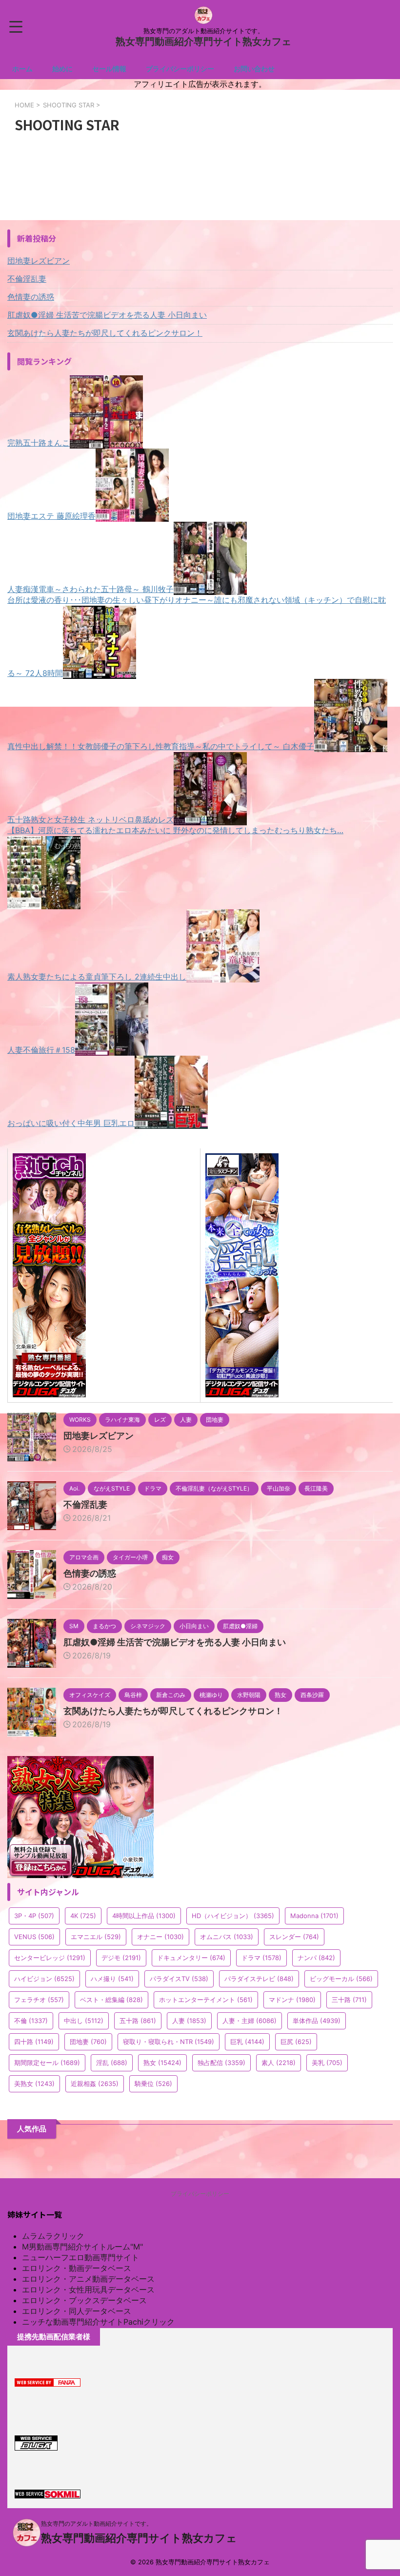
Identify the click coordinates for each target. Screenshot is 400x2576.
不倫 (31, 2021)
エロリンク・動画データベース (77, 2268)
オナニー (160, 1937)
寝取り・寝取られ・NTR (169, 2042)
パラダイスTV (179, 1979)
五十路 (138, 2021)
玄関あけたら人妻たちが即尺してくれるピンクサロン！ (105, 333)
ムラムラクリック (53, 2236)
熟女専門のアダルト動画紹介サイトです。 (97, 2524)
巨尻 (296, 2042)
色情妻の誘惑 (31, 297)
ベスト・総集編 (111, 2000)
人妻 (189, 2021)
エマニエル (96, 1937)
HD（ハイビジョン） (233, 1916)
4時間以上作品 (144, 1916)
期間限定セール (47, 2063)
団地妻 (88, 2042)
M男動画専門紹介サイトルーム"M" (82, 2247)
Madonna (314, 1916)
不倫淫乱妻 (27, 279)
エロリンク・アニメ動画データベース (88, 2279)
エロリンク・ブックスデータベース (84, 2300)
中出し (84, 2021)
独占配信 (221, 2063)
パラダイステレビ (259, 1979)
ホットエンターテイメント (206, 2000)
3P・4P (34, 1916)
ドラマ (261, 1958)
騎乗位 (153, 2084)
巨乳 (247, 2042)
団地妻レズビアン (39, 261)
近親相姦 (95, 2084)
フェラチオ (39, 2000)
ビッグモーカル (341, 1979)
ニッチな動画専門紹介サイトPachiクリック (98, 2322)
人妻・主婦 (250, 2021)
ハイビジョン (44, 1979)
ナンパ (316, 1958)
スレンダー (294, 1937)
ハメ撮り (112, 1979)
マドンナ (292, 2000)
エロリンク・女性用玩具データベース (88, 2290)
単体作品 (317, 2021)
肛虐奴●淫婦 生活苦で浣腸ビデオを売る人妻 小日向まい (107, 315)
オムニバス (227, 1937)
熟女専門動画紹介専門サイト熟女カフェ (203, 41)
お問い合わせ (254, 69)
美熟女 (34, 2084)
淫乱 (112, 2063)
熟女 (162, 2063)
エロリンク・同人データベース (77, 2311)
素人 (279, 2063)
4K (83, 1916)
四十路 (34, 2042)
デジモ (121, 1958)
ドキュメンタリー (191, 1958)
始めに (62, 69)
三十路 (349, 2000)
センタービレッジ (50, 1958)
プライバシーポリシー (180, 69)
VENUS (34, 1937)
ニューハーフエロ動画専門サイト (80, 2257)
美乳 (327, 2063)
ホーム (22, 69)
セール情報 (109, 69)
